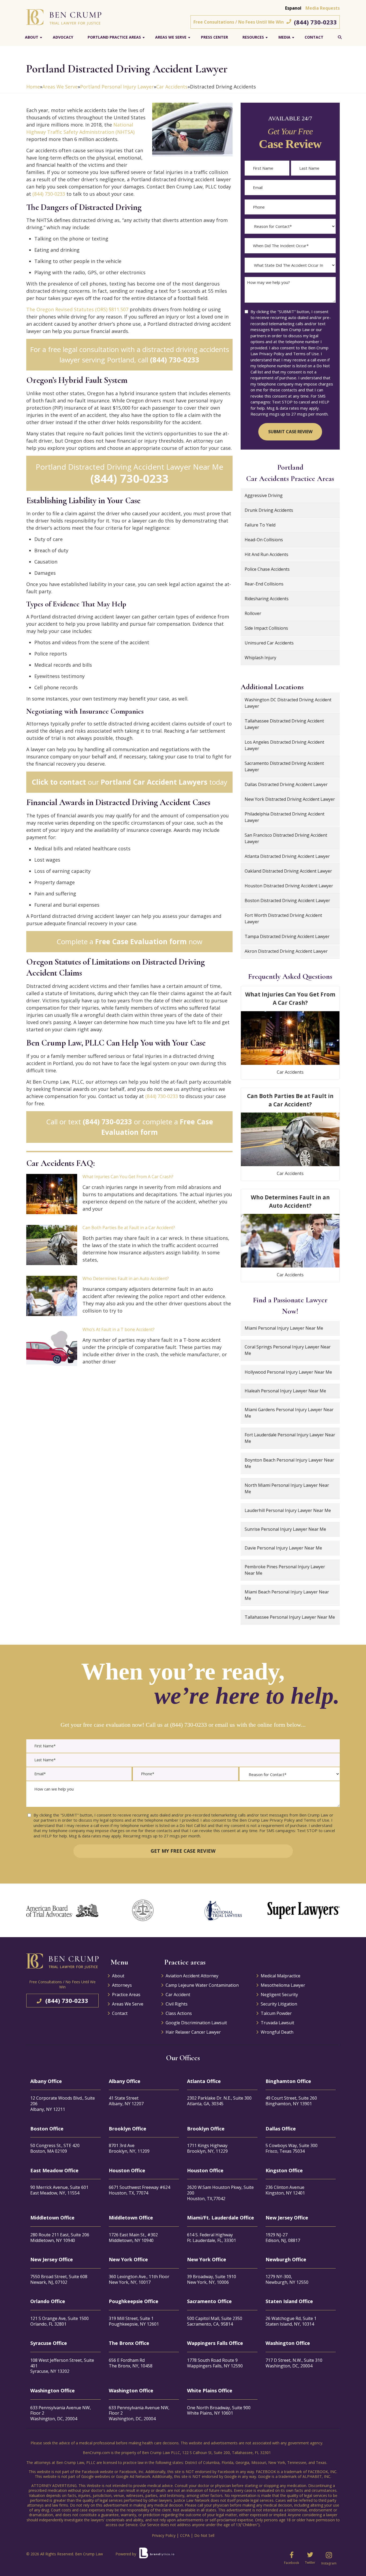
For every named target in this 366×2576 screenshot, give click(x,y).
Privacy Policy (164, 2535)
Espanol (293, 8)
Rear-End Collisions (264, 584)
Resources (253, 37)
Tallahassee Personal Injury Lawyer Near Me (290, 1617)
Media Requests (323, 8)
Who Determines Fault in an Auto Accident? (126, 1278)
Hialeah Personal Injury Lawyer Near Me (285, 1391)
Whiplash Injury (260, 658)
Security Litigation (279, 2004)
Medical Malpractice (281, 1976)
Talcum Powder (276, 2013)
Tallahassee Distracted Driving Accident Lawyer (284, 724)
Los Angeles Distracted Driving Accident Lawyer (284, 745)
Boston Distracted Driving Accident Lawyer (287, 900)
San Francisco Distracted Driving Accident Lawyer (286, 838)
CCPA (185, 2535)
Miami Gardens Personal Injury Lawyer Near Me (289, 1413)
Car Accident (178, 1995)
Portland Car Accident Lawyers (154, 782)
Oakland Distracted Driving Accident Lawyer (288, 871)
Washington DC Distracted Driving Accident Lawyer (288, 703)
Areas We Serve (171, 37)
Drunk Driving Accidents (269, 510)
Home (33, 87)
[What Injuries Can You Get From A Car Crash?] (52, 1194)
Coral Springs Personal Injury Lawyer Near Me (288, 1350)
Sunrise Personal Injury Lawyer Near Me (285, 1529)
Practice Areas (126, 1995)
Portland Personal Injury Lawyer (117, 87)
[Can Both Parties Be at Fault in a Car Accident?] (52, 1245)
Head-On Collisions (264, 540)
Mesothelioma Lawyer (283, 1985)
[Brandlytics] (157, 2555)
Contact (314, 37)
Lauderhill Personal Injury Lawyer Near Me (288, 1510)
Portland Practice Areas (114, 37)
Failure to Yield (260, 525)
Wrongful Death (277, 2032)
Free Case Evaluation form (141, 942)
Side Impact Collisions (266, 628)
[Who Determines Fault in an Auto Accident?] (52, 1296)
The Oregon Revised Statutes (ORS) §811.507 (77, 309)
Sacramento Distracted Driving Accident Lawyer (284, 766)
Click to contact (59, 782)
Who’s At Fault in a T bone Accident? (119, 1329)
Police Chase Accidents (267, 569)
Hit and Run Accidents (266, 554)
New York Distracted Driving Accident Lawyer (290, 799)
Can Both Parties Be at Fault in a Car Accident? (129, 1228)
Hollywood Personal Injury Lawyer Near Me (288, 1372)
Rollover (253, 613)
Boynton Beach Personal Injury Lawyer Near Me (289, 1463)
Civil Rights (177, 2004)
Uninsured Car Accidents (269, 643)
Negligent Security (279, 1995)
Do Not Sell (204, 2535)
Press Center (214, 37)
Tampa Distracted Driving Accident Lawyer (287, 936)
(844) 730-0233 (315, 22)
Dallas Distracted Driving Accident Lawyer (286, 784)
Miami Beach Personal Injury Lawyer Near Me (287, 1595)
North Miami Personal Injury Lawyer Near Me (287, 1488)
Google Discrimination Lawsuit (196, 2023)
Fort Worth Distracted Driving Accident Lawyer (283, 918)
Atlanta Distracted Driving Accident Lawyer (287, 856)
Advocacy (63, 37)
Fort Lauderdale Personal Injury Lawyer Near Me (290, 1438)
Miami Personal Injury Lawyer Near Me (284, 1328)
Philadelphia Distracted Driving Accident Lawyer (285, 817)
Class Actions (179, 2013)
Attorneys (122, 1985)
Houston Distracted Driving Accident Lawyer (289, 886)
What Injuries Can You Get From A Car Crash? (128, 1177)
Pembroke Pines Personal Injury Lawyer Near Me (285, 1570)
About (32, 37)
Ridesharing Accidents (267, 599)
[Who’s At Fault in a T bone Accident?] (52, 1347)
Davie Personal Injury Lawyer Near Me (283, 1548)
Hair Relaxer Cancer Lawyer (193, 2032)
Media (284, 37)
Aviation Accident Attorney (192, 1976)
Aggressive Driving (264, 495)
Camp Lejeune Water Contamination (202, 1985)
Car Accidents (172, 87)
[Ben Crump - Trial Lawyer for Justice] (64, 17)
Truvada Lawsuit (277, 2023)
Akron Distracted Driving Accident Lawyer (286, 951)
